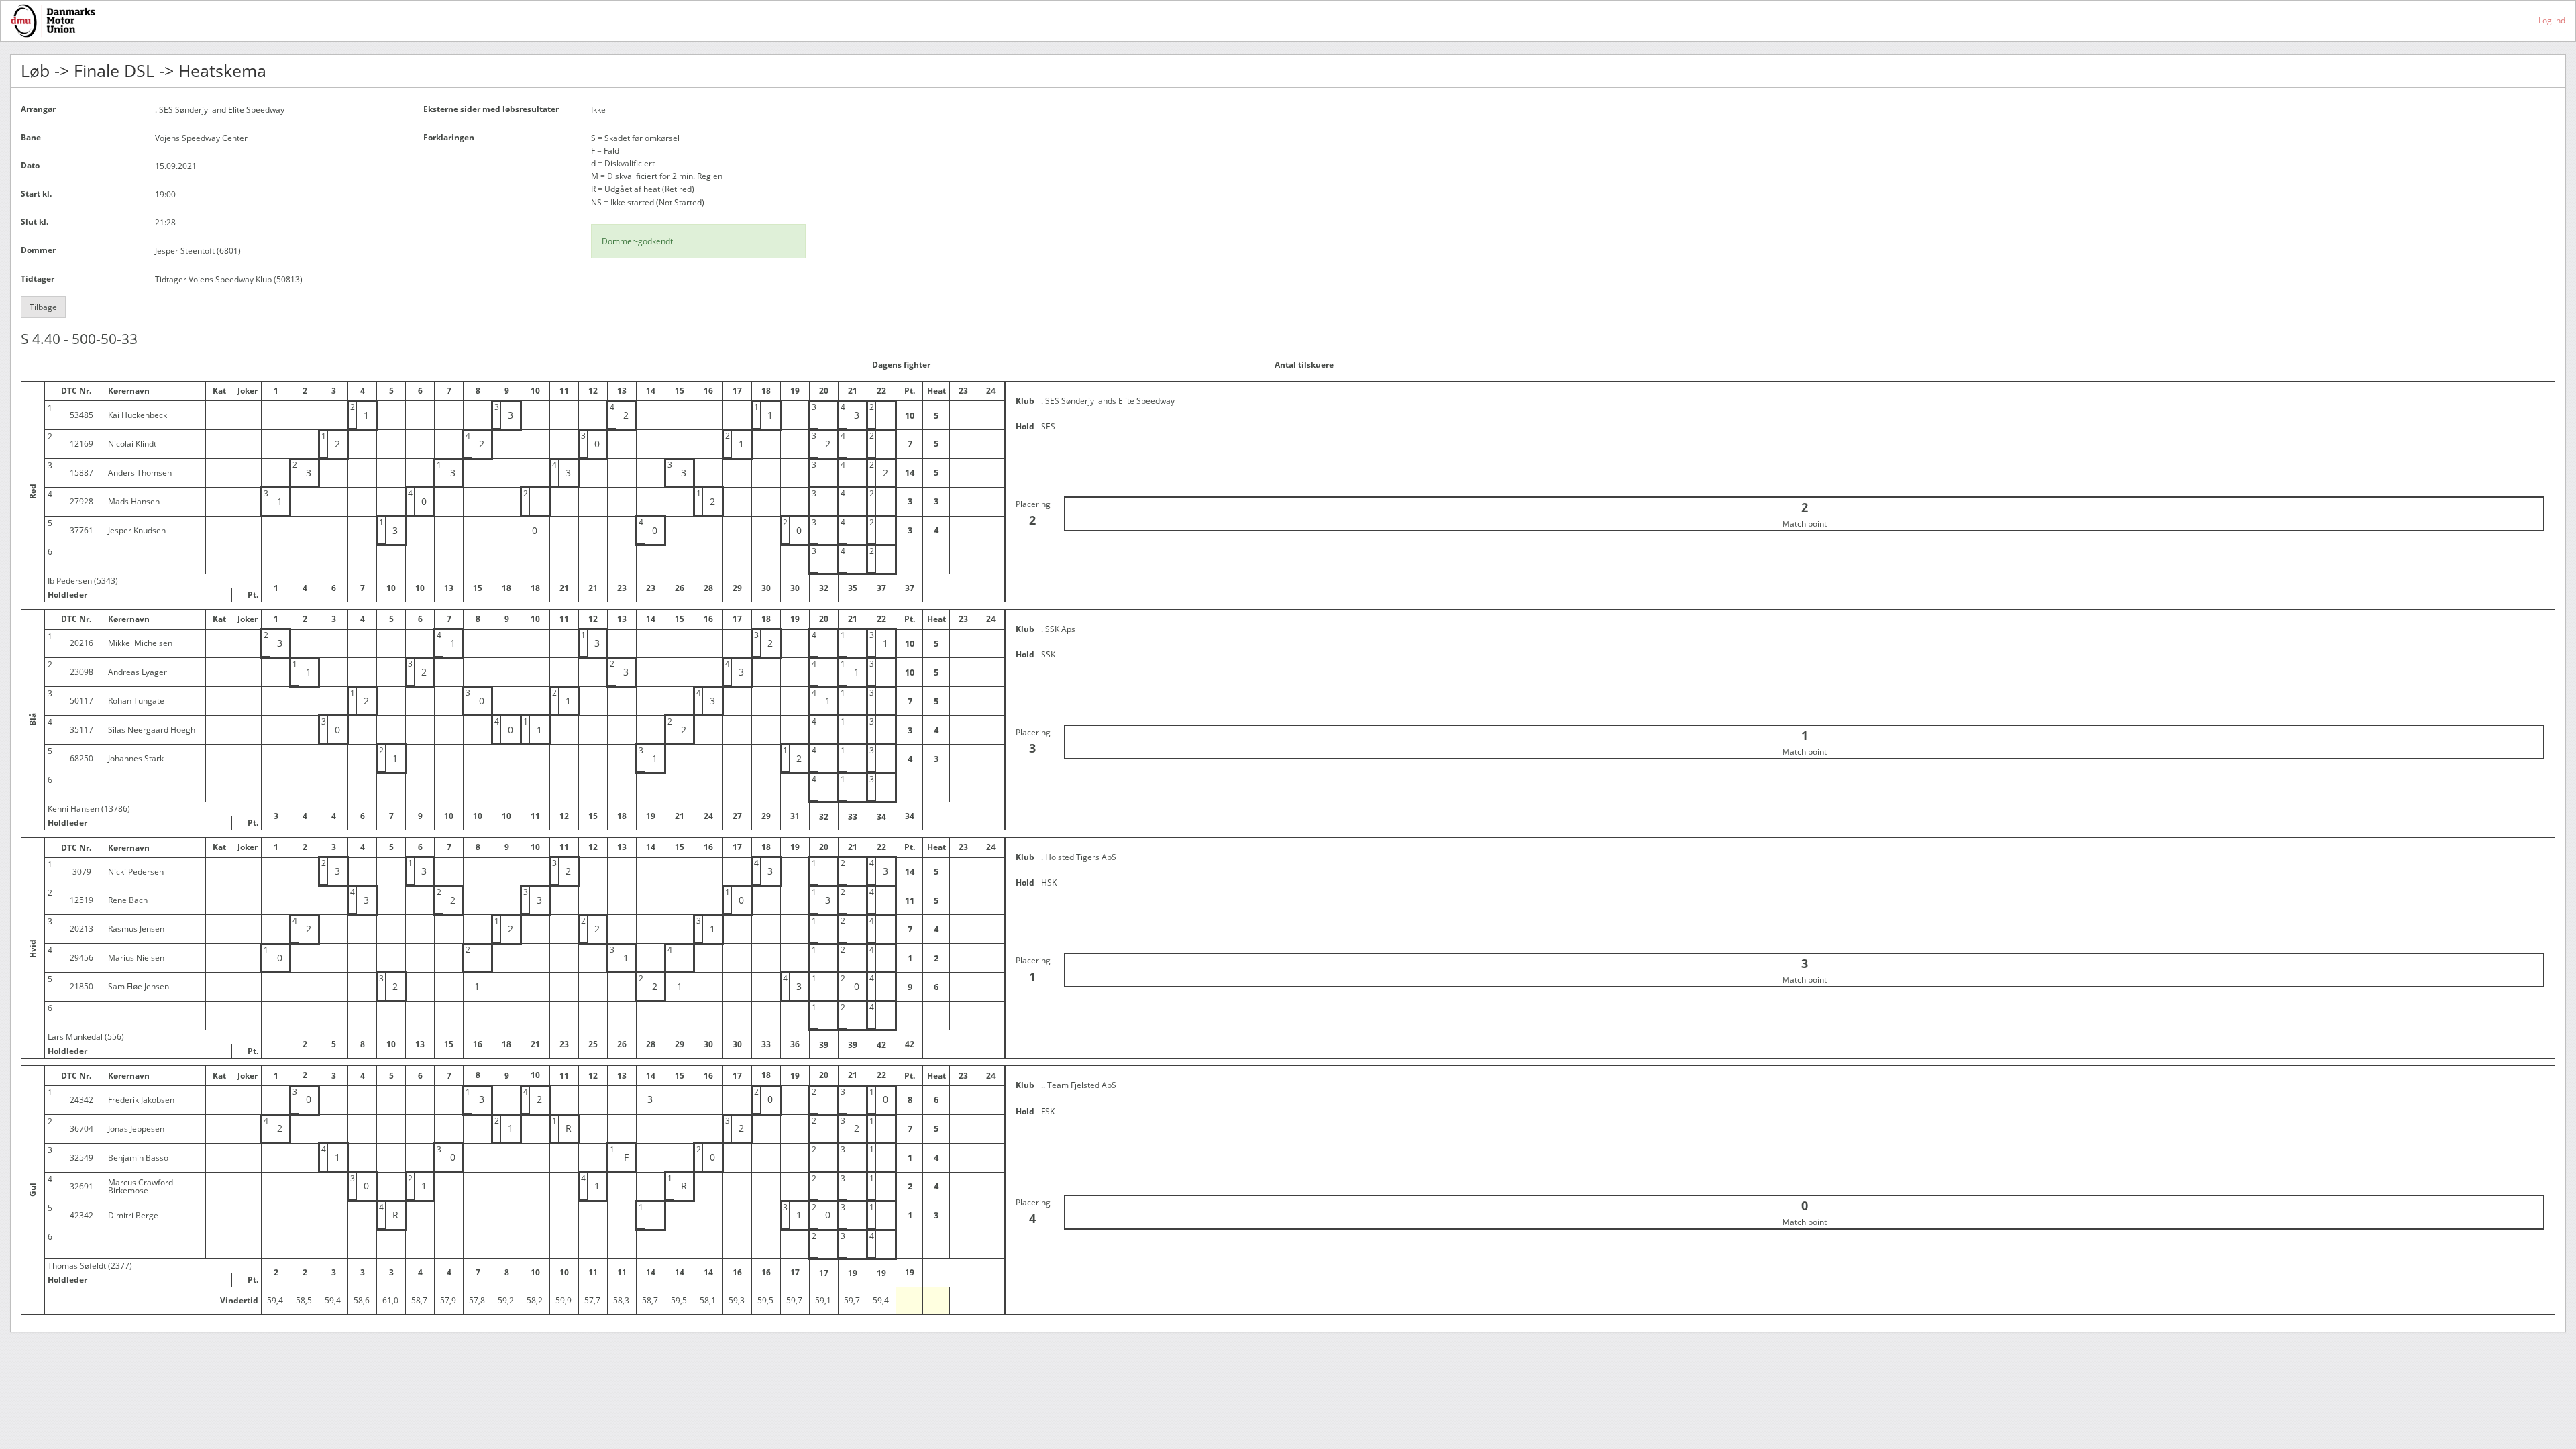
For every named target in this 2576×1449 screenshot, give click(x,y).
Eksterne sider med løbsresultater (491, 109)
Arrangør (38, 109)
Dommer (38, 250)
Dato (30, 165)
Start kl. (36, 194)
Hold (1025, 426)
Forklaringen (449, 137)
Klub (1025, 401)
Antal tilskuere (1304, 365)
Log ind (2552, 20)
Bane (31, 137)
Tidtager (38, 279)
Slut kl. (35, 222)
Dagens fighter (901, 365)
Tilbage (43, 307)
